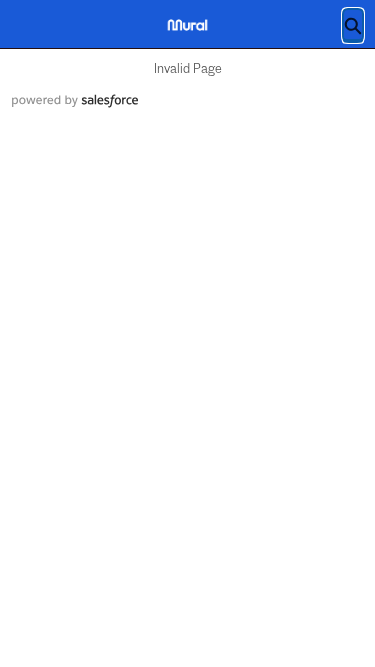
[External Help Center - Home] (188, 25)
